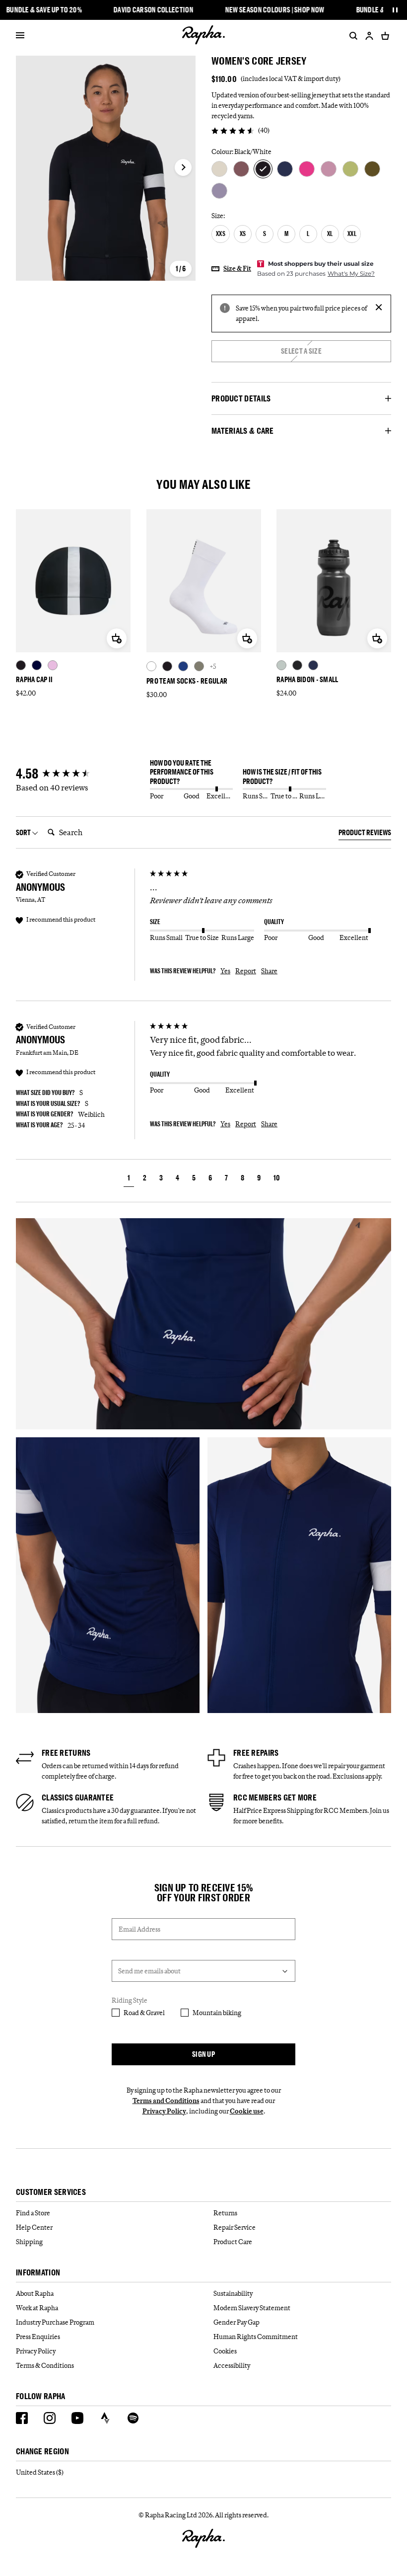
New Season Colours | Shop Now (274, 10)
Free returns (66, 1753)
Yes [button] (225, 971)
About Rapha (35, 2293)
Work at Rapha (37, 2308)
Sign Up (203, 2054)
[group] (80, 774)
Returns (225, 2213)
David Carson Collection (154, 10)
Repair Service (235, 2227)
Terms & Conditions (45, 2365)
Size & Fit (237, 268)
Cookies (225, 2351)
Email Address (139, 1929)
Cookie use (247, 2111)
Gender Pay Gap (237, 2322)
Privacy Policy (164, 2111)
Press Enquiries (38, 2337)
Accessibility (232, 2365)
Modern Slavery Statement (252, 2308)
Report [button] (246, 971)
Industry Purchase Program (55, 2322)
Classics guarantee (78, 1797)
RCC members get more (275, 1797)
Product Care (233, 2242)
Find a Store (33, 2213)
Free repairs (256, 1753)
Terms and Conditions (166, 2101)
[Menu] (20, 36)
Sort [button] (24, 832)
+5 (213, 666)
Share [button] (269, 971)
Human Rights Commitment (256, 2337)
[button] (129, 1179)
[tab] (365, 834)
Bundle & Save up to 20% (44, 10)
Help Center (34, 2227)
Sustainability (233, 2293)
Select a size (301, 351)
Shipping (29, 2242)
